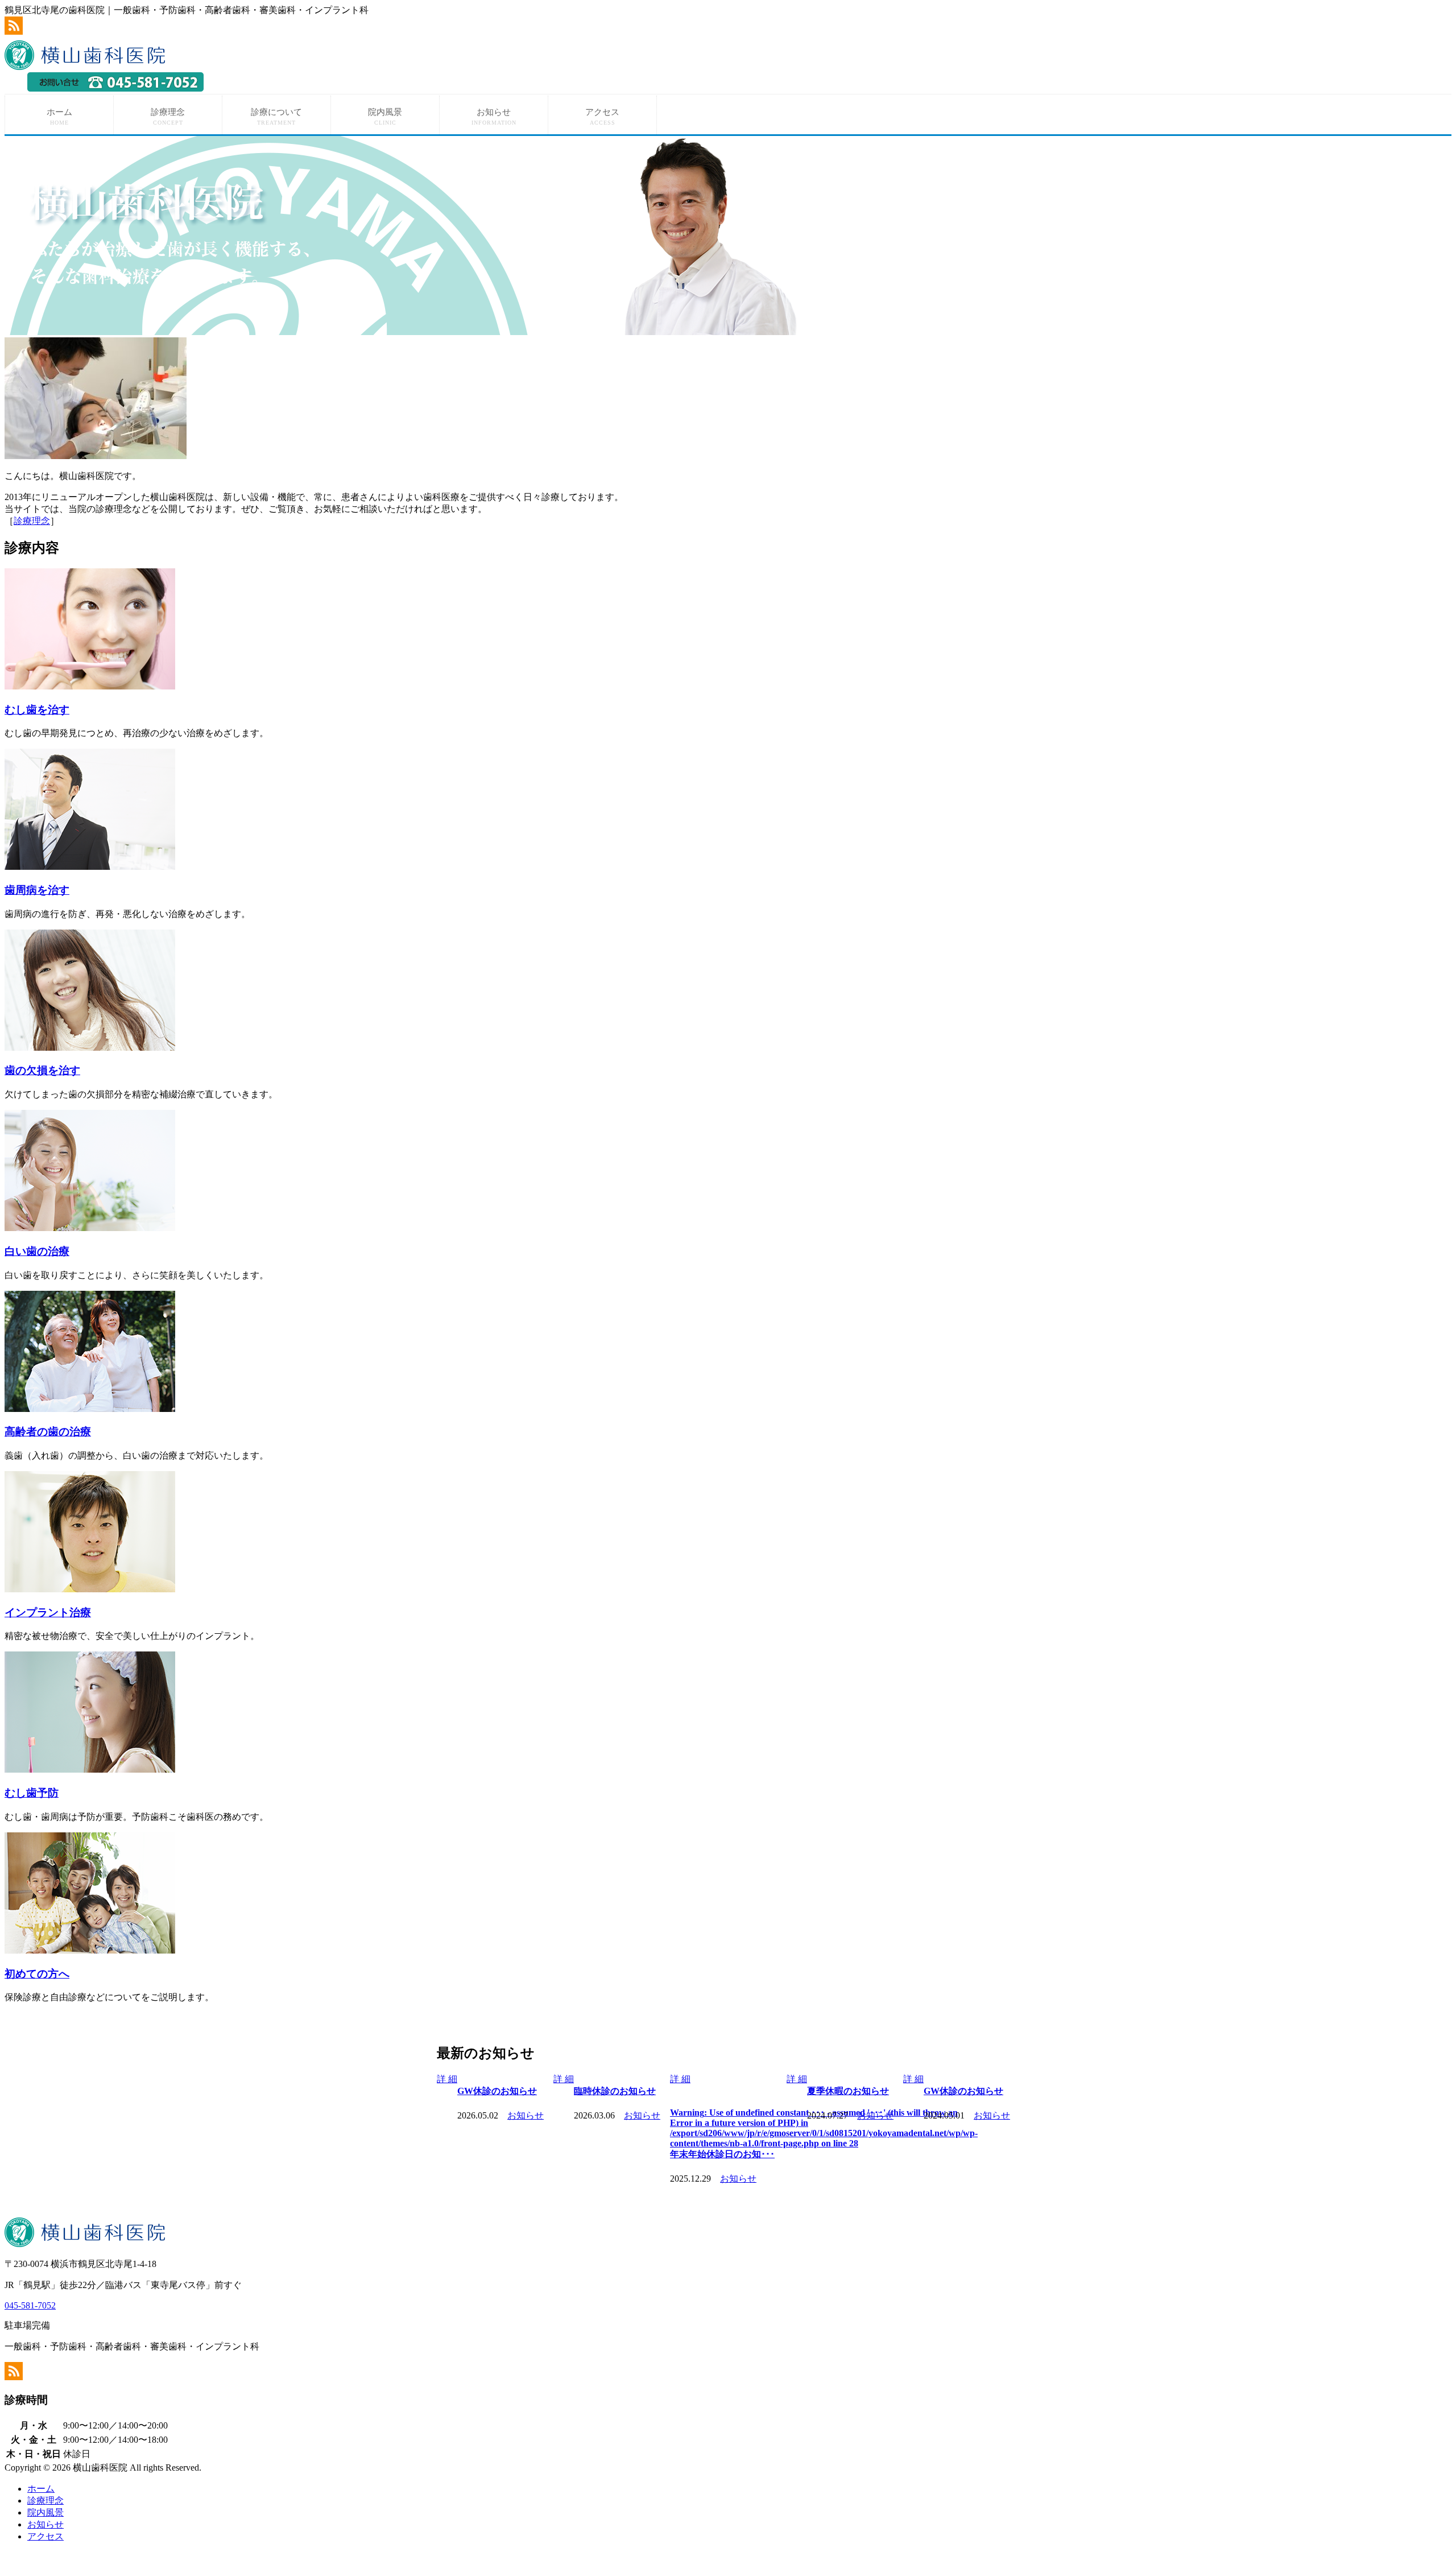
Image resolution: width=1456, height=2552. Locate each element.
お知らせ (494, 117)
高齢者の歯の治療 (48, 1432)
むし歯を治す (37, 710)
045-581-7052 (30, 2305)
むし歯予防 (32, 1793)
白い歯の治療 (37, 1251)
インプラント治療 (48, 1612)
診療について (276, 117)
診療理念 (168, 117)
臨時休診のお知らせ (498, 2091)
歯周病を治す (37, 890)
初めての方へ (37, 1974)
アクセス (602, 117)
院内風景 (385, 117)
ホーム (59, 117)
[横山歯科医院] (88, 67)
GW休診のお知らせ (847, 2091)
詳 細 (447, 2079)
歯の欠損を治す (42, 1070)
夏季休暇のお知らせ (731, 2091)
